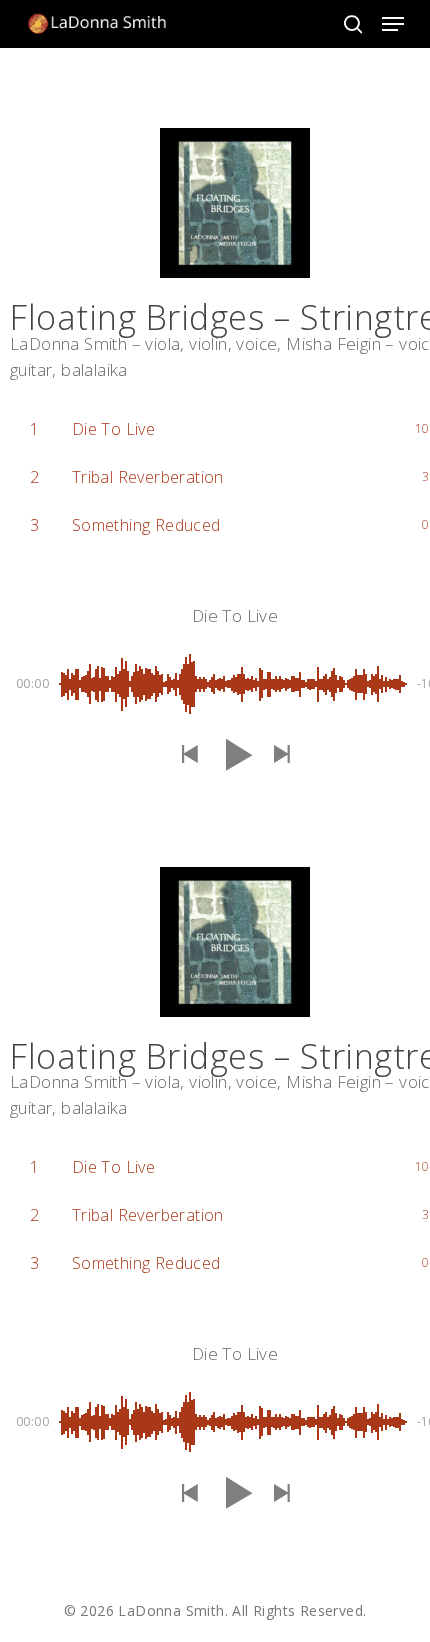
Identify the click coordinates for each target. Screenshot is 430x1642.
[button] (393, 24)
